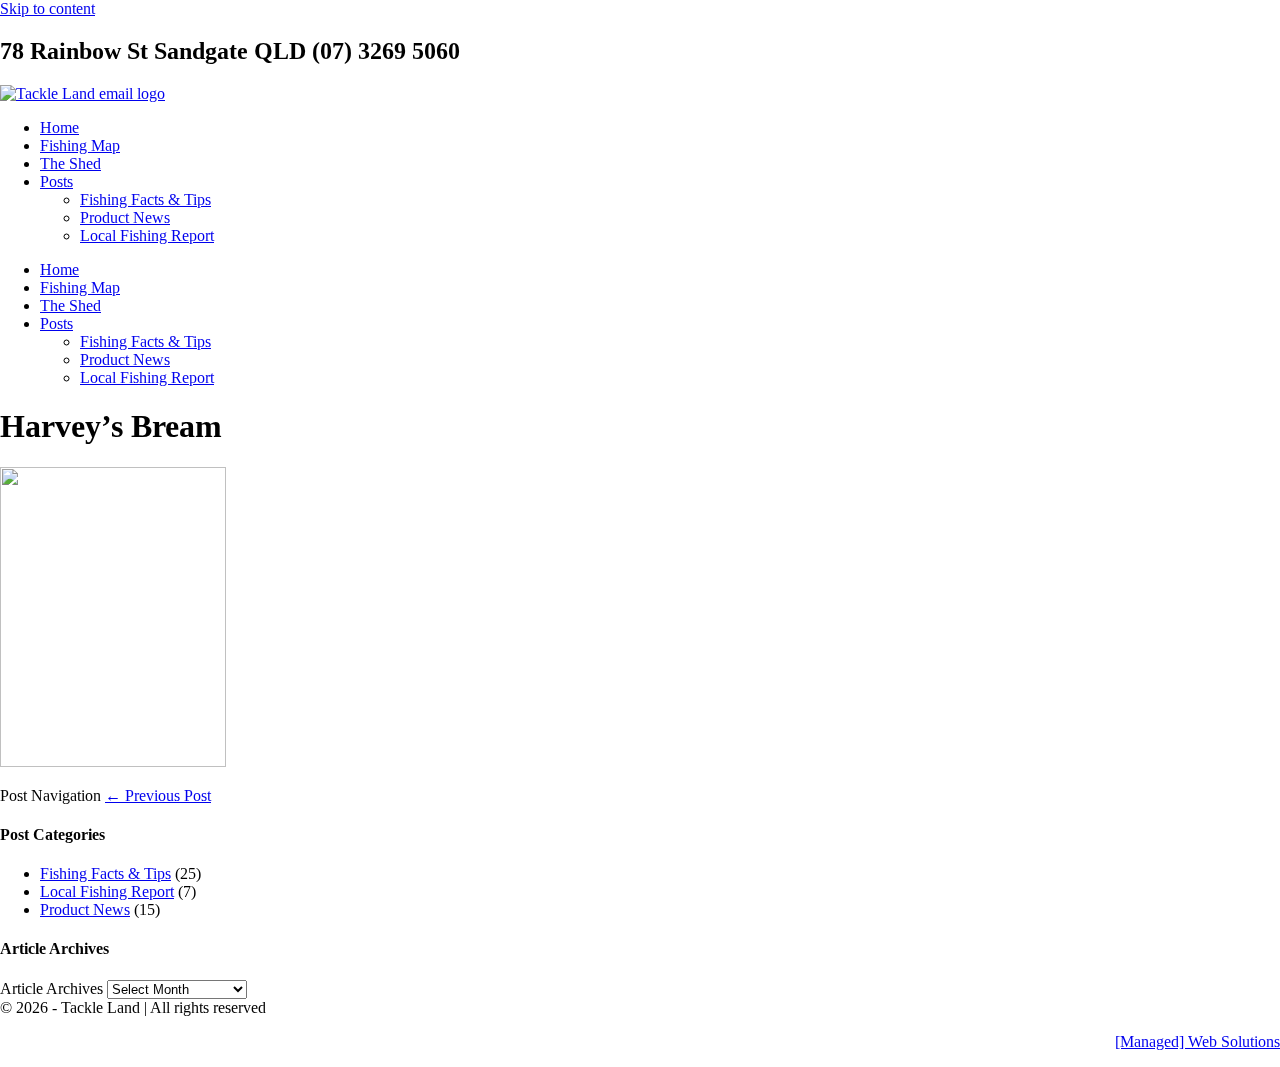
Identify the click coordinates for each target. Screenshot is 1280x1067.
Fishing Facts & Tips (145, 199)
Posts (56, 181)
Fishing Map (80, 145)
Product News (125, 217)
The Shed (70, 163)
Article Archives (51, 988)
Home (59, 127)
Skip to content (47, 8)
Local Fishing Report (147, 235)
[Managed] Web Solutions (1197, 1041)
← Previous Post (158, 795)
